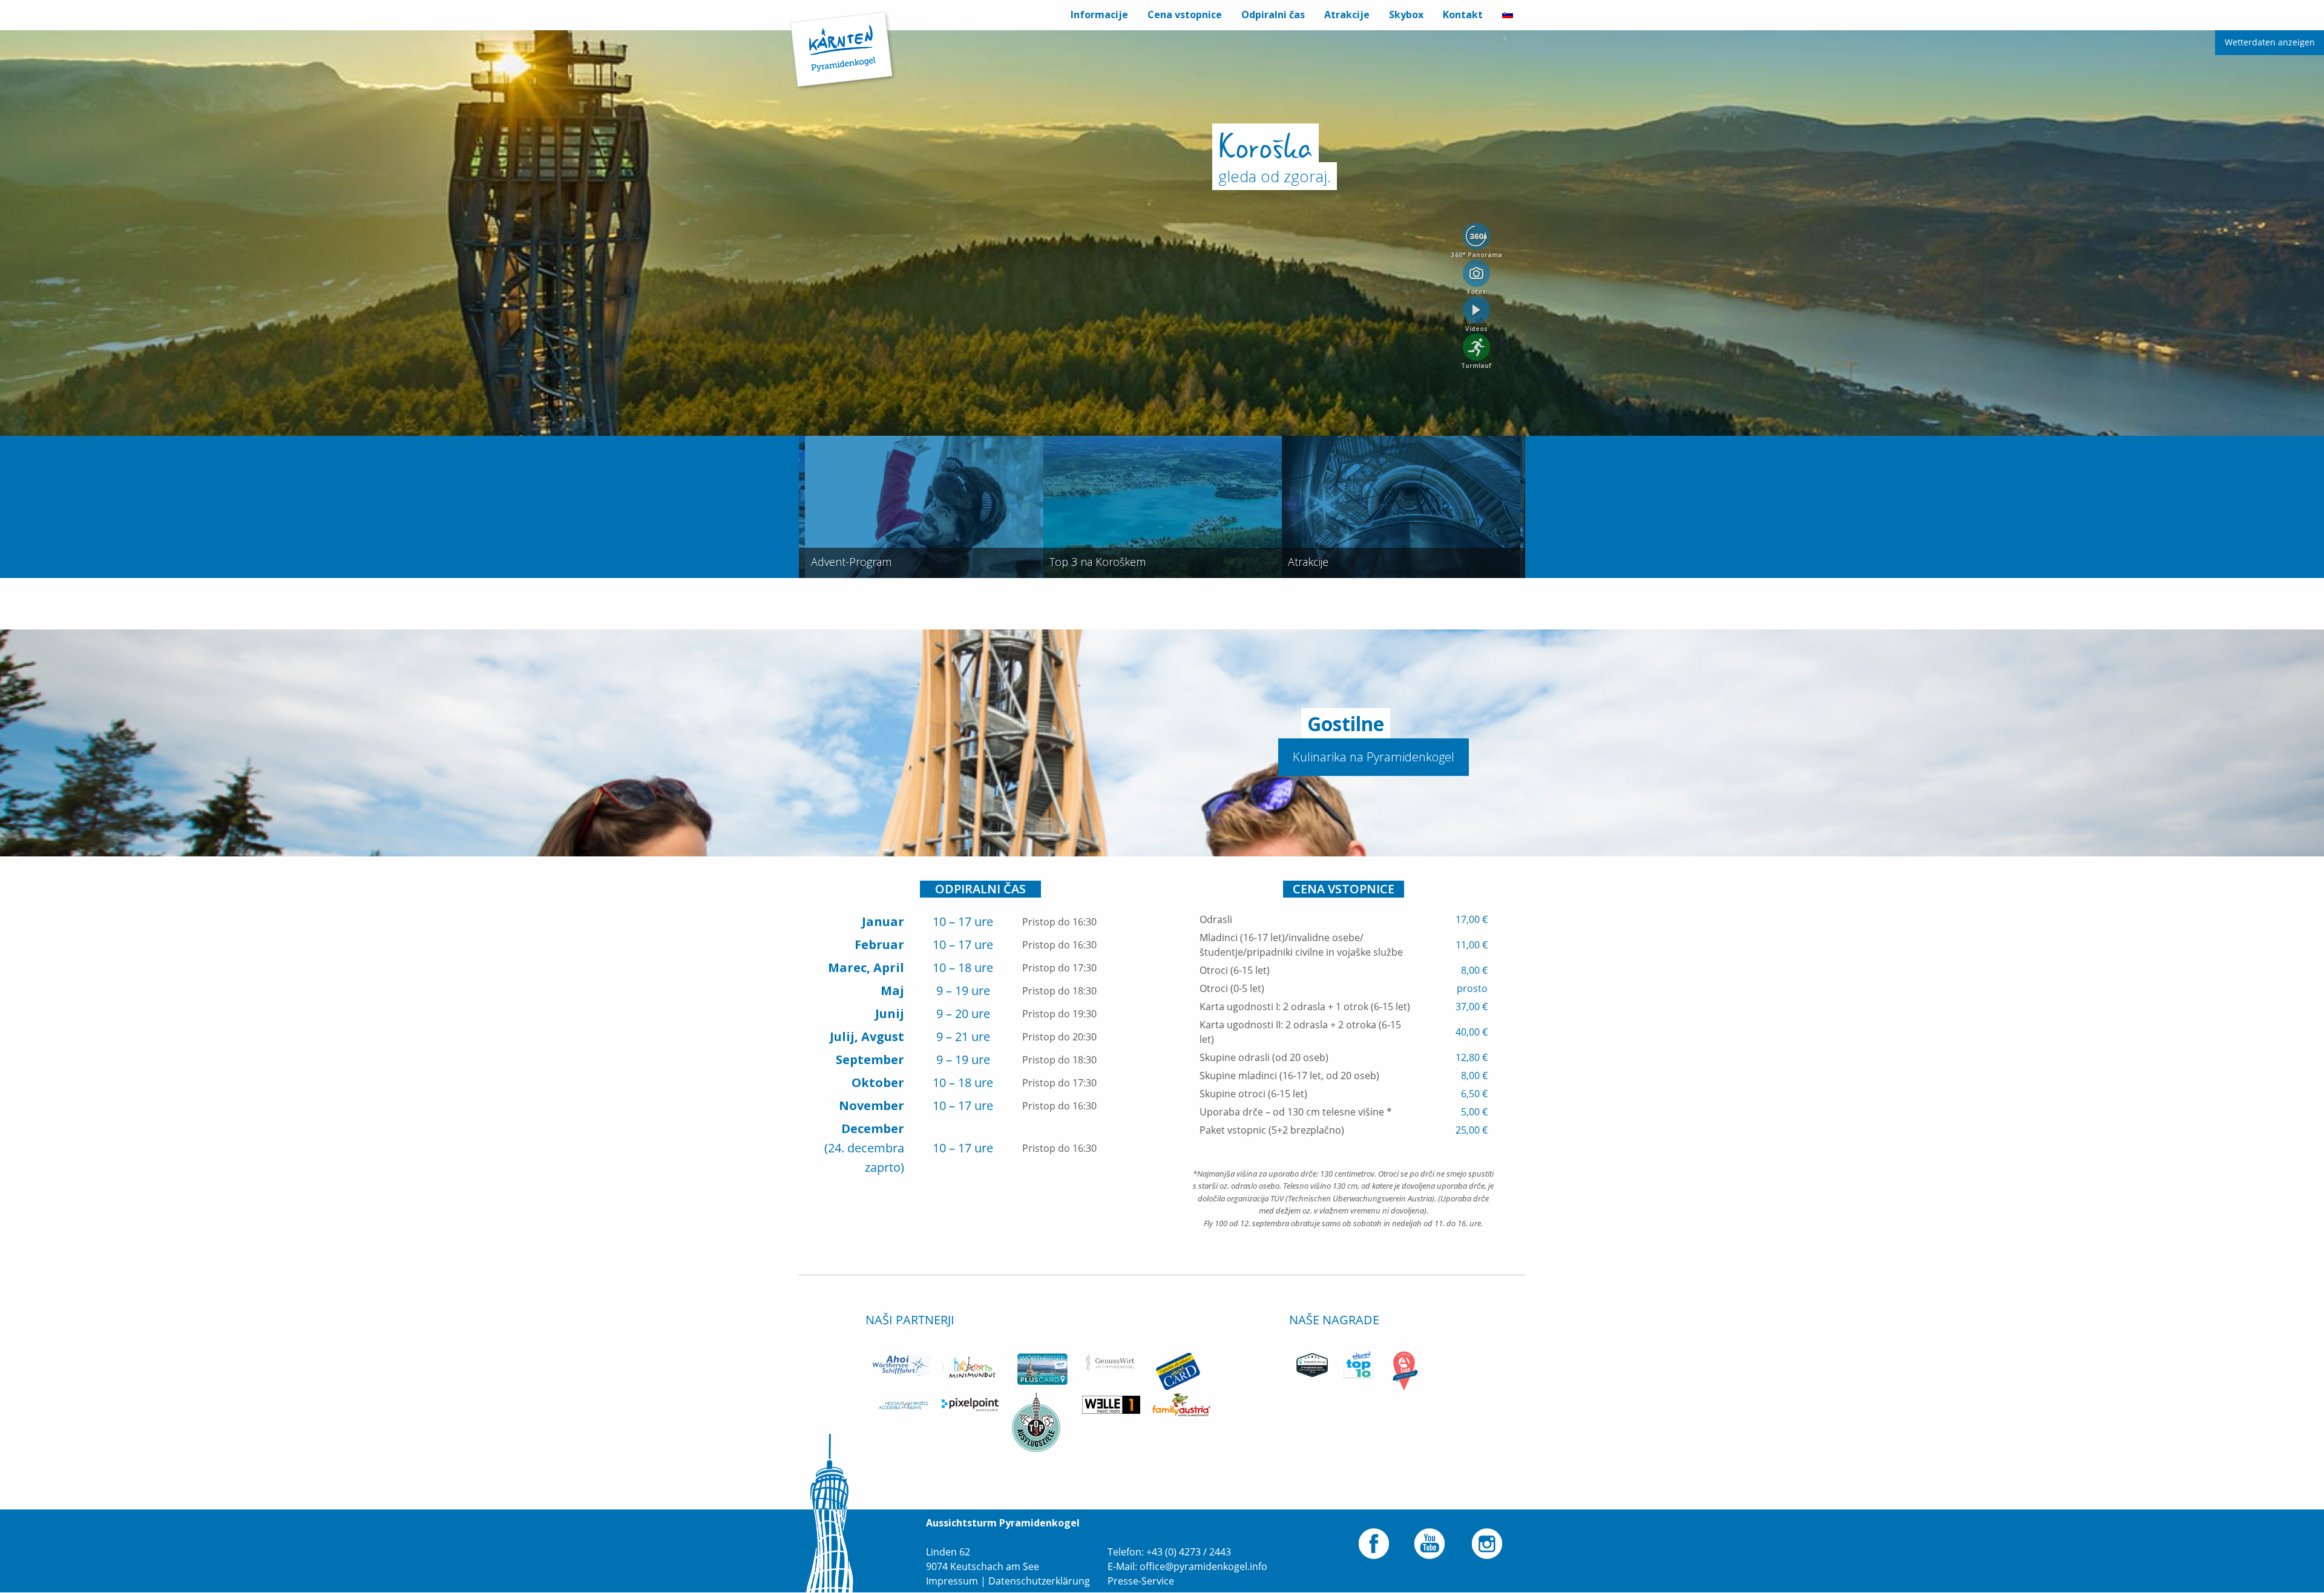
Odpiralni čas (1273, 15)
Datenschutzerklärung (1039, 1581)
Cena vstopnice (1185, 15)
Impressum (952, 1581)
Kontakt (1463, 15)
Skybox (1406, 15)
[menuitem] (1099, 15)
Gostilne (1346, 724)
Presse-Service (1141, 1581)
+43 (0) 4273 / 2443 (1189, 1552)
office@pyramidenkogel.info (1203, 1566)
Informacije (1099, 15)
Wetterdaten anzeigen (2270, 42)
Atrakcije (1347, 15)
